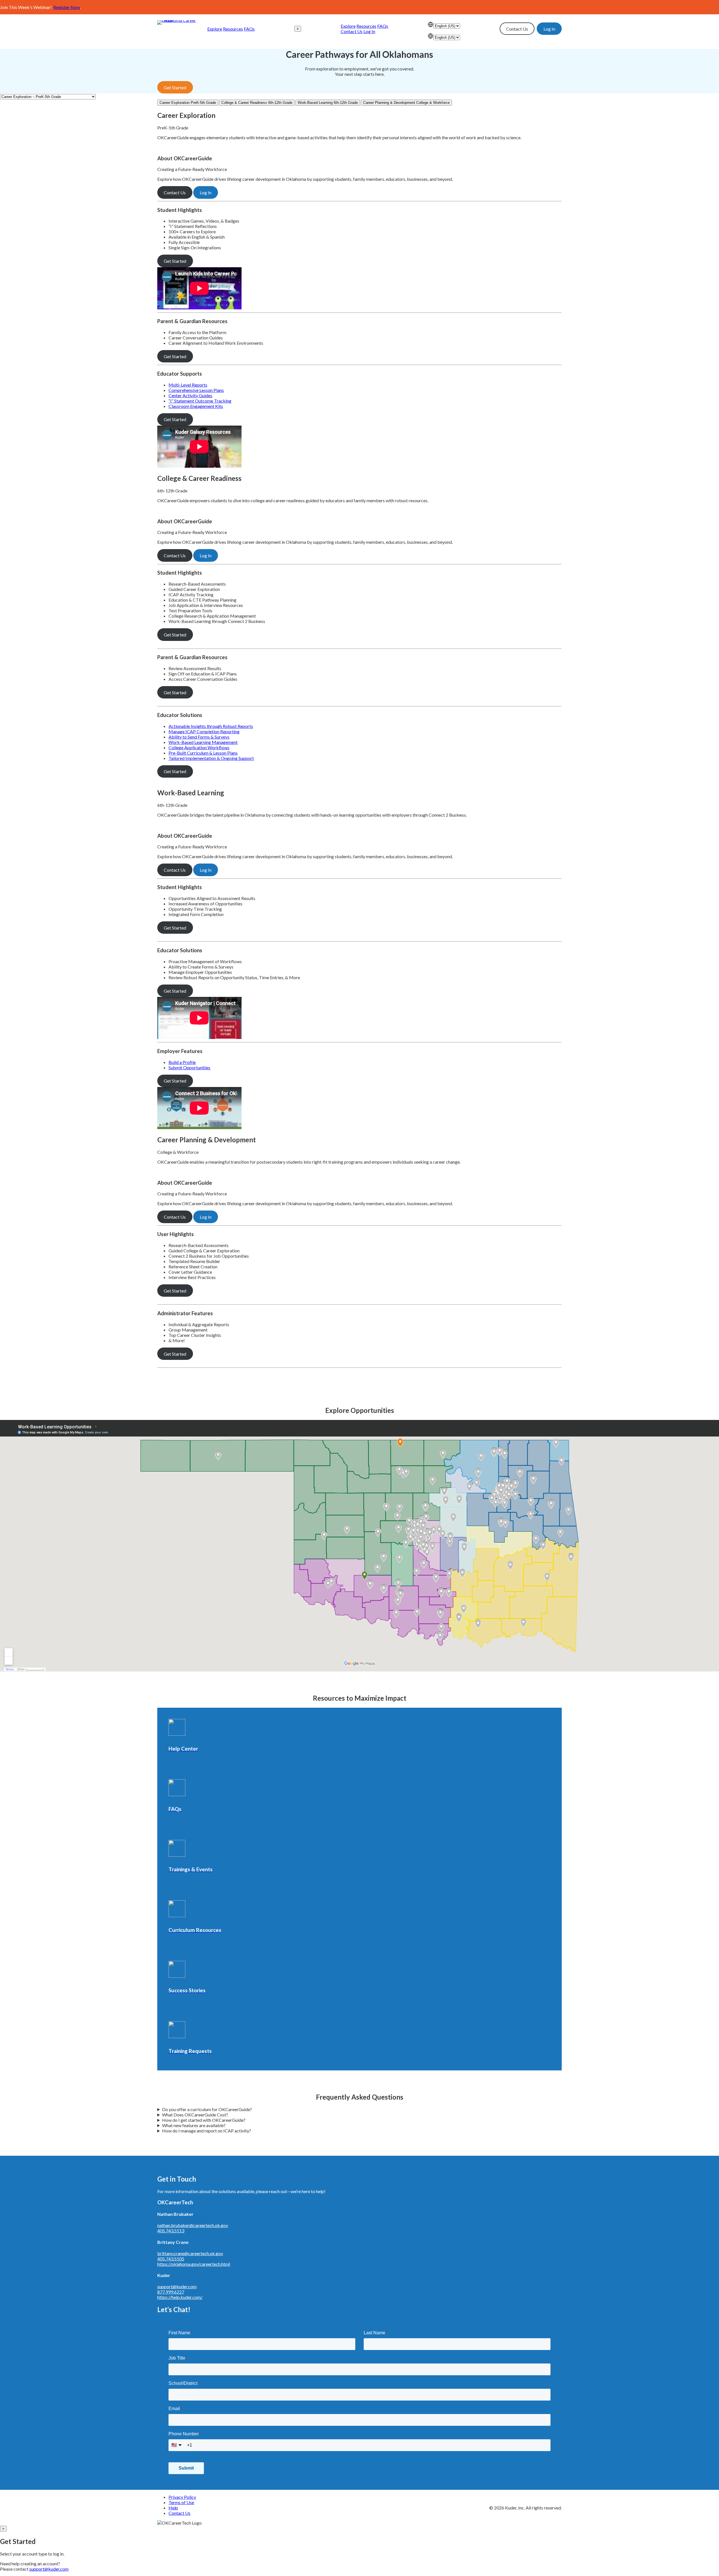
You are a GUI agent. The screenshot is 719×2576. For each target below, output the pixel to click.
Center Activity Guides (190, 395)
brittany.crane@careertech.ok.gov (190, 2253)
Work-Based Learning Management (203, 742)
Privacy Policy (182, 2497)
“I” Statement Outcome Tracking (200, 401)
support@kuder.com (177, 2286)
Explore (215, 29)
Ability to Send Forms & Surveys (199, 737)
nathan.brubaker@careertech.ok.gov (193, 2225)
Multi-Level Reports (188, 385)
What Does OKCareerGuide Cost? (195, 2115)
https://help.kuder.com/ (180, 2297)
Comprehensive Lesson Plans (196, 390)
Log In (369, 31)
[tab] (188, 103)
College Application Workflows (199, 747)
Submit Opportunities (189, 1067)
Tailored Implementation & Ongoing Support (211, 758)
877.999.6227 (171, 2292)
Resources (233, 29)
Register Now (67, 7)
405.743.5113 (171, 2231)
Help (173, 2508)
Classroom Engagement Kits (196, 406)
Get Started (175, 87)
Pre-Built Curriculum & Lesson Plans (203, 753)
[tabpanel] (359, 290)
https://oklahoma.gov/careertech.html (194, 2264)
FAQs (249, 29)
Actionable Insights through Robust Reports (211, 726)
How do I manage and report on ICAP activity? (207, 2131)
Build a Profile (182, 1062)
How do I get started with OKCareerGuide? (204, 2120)
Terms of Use (181, 2502)
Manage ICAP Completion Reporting (204, 731)
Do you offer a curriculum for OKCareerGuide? (207, 2109)
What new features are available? (194, 2125)
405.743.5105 (171, 2259)
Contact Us (352, 31)
